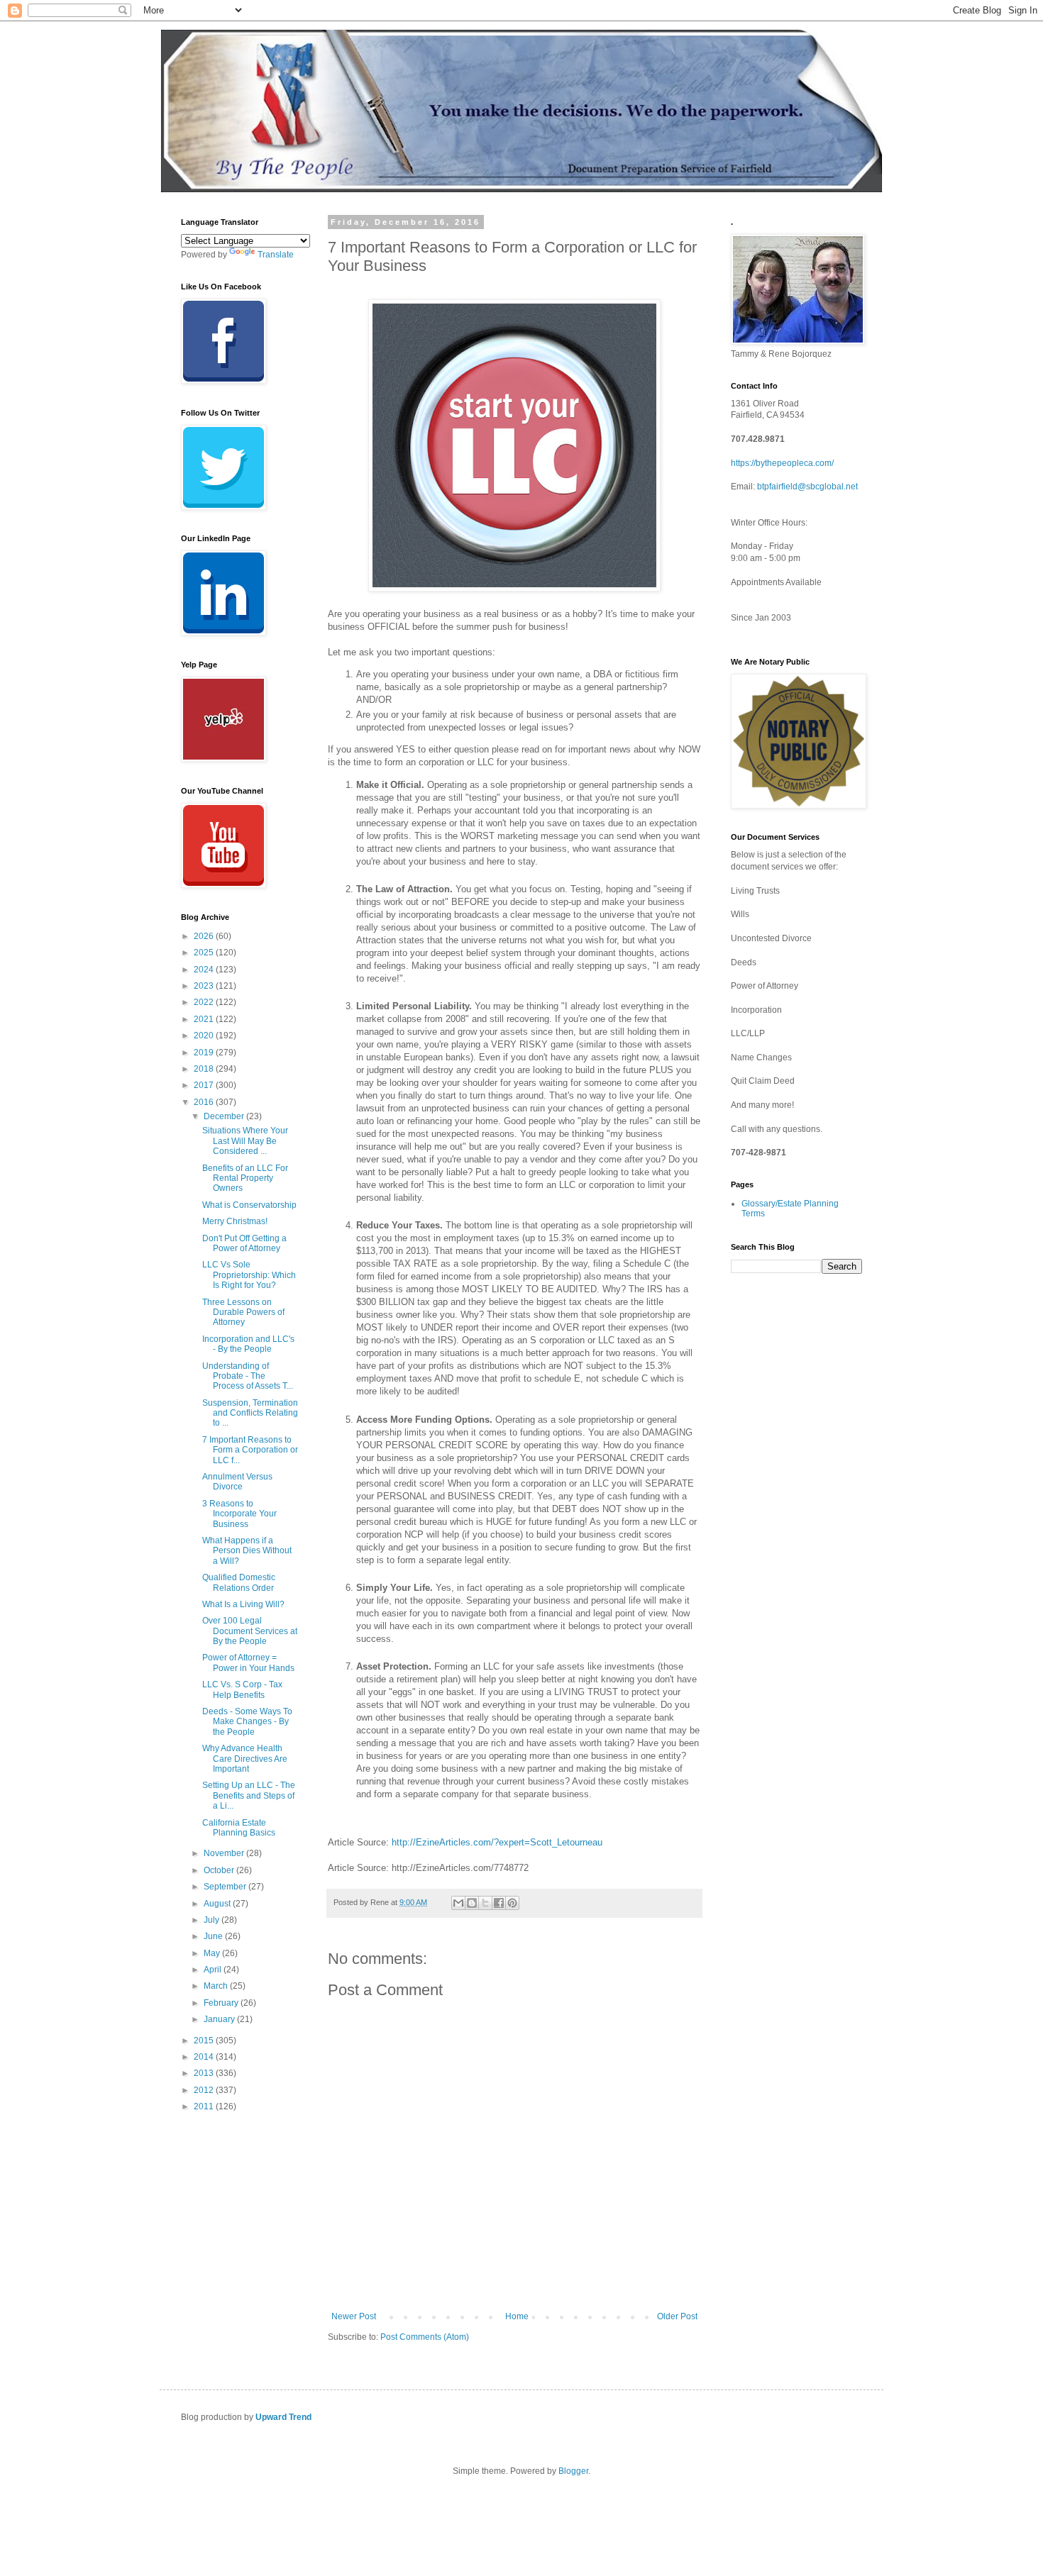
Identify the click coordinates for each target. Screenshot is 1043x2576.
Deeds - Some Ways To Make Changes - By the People (247, 1722)
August (218, 1904)
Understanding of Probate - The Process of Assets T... (248, 1376)
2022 (205, 1002)
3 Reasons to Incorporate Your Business (239, 1514)
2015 (205, 2041)
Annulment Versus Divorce (237, 1482)
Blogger (573, 2471)
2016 (205, 1102)
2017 (205, 1085)
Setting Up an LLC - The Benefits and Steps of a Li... (249, 1795)
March (217, 1986)
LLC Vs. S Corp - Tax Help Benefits (242, 1689)
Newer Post (354, 2316)
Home (517, 2316)
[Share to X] (485, 1903)
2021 (205, 1019)
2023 (205, 986)
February (222, 2003)
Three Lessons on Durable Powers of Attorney (243, 1312)
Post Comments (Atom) (425, 2337)
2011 (205, 2106)
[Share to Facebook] (499, 1903)
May (213, 1953)
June (214, 1936)
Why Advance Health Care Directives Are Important (245, 1759)
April (214, 1970)
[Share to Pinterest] (512, 1903)
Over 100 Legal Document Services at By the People (250, 1631)
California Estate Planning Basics (239, 1828)
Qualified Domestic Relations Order (239, 1582)
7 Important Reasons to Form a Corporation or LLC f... (250, 1450)
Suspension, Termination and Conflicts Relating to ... (250, 1413)
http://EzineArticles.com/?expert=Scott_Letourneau (497, 1842)
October (220, 1870)
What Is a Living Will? (243, 1604)
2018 (205, 1069)
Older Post (677, 2316)
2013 (205, 2073)
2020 (205, 1036)
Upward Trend (283, 2417)
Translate (276, 255)
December (225, 1116)
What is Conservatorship (249, 1205)
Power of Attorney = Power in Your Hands (248, 1662)
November (225, 1853)
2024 (205, 970)
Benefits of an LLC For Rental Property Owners (245, 1178)
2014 (205, 2057)
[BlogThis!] (472, 1903)
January (220, 2019)
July (213, 1920)
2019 (205, 1053)
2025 (205, 953)
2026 (205, 936)
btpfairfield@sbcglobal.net (807, 487)
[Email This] (458, 1903)
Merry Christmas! (235, 1221)
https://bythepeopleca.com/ (782, 463)
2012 (205, 2090)
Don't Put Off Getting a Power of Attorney (244, 1243)
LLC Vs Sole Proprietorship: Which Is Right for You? (249, 1275)
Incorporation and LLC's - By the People (248, 1344)
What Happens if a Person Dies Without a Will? (247, 1551)
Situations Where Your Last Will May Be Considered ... (245, 1141)
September (226, 1887)
